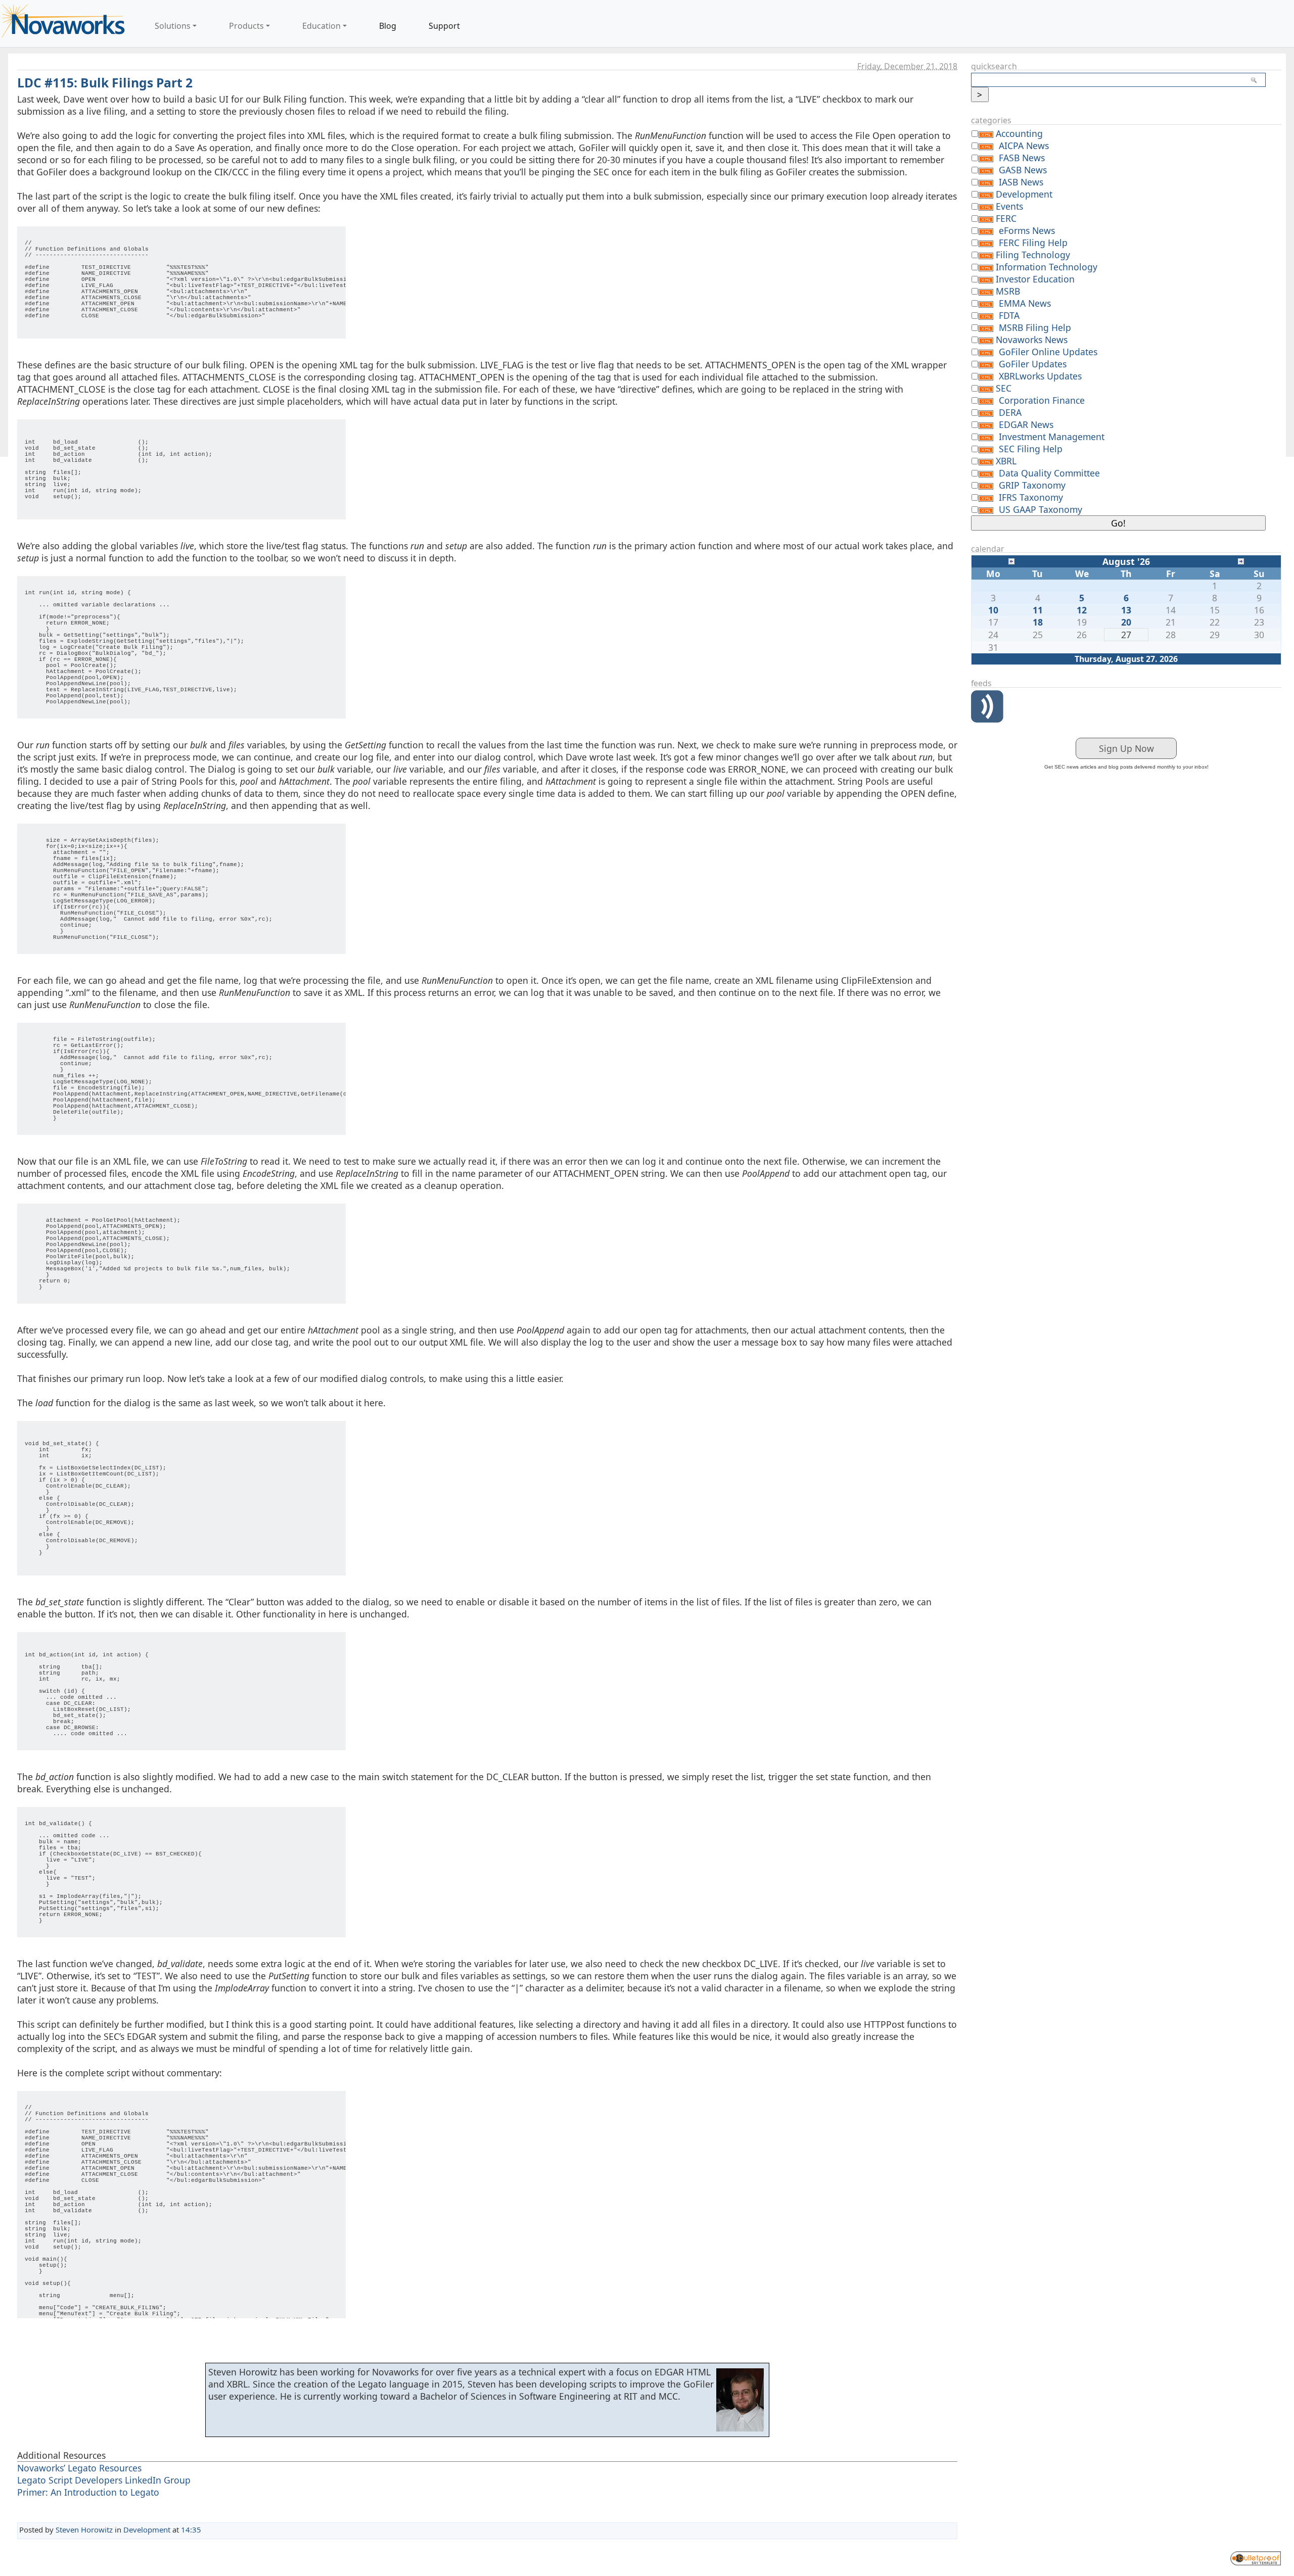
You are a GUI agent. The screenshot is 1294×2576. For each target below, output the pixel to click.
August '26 (1126, 561)
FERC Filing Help (1033, 243)
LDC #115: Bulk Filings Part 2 (105, 83)
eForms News (1027, 230)
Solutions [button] (173, 26)
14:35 (191, 2530)
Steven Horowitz (84, 2530)
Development (147, 2530)
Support (444, 26)
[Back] (1011, 560)
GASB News (1023, 170)
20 (1126, 622)
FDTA (1009, 315)
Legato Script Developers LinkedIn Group (104, 2480)
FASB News (1022, 158)
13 (1126, 610)
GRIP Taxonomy (1032, 485)
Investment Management (1052, 437)
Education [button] (321, 26)
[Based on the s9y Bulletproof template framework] (1256, 2557)
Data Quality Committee (1049, 473)
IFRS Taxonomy (1031, 497)
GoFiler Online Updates (1048, 352)
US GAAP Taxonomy (1041, 509)
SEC (1004, 388)
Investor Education (1035, 279)
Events (1009, 206)
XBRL (1006, 461)
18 (1038, 622)
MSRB (1008, 291)
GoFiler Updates (1033, 364)
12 (1082, 610)
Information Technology (1047, 267)
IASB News (1021, 182)
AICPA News (1024, 146)
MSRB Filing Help (1035, 327)
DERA (1010, 412)
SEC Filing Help (1031, 449)
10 (993, 610)
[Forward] (1241, 560)
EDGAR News (1026, 424)
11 (1038, 610)
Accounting (1019, 133)
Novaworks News (1032, 340)
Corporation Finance (1042, 400)
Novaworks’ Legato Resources (79, 2468)
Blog (388, 26)
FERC (1006, 218)
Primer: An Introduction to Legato (88, 2492)
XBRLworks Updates (1040, 376)
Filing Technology (1033, 255)
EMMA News (1025, 303)
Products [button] (246, 26)
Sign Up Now (1126, 748)
